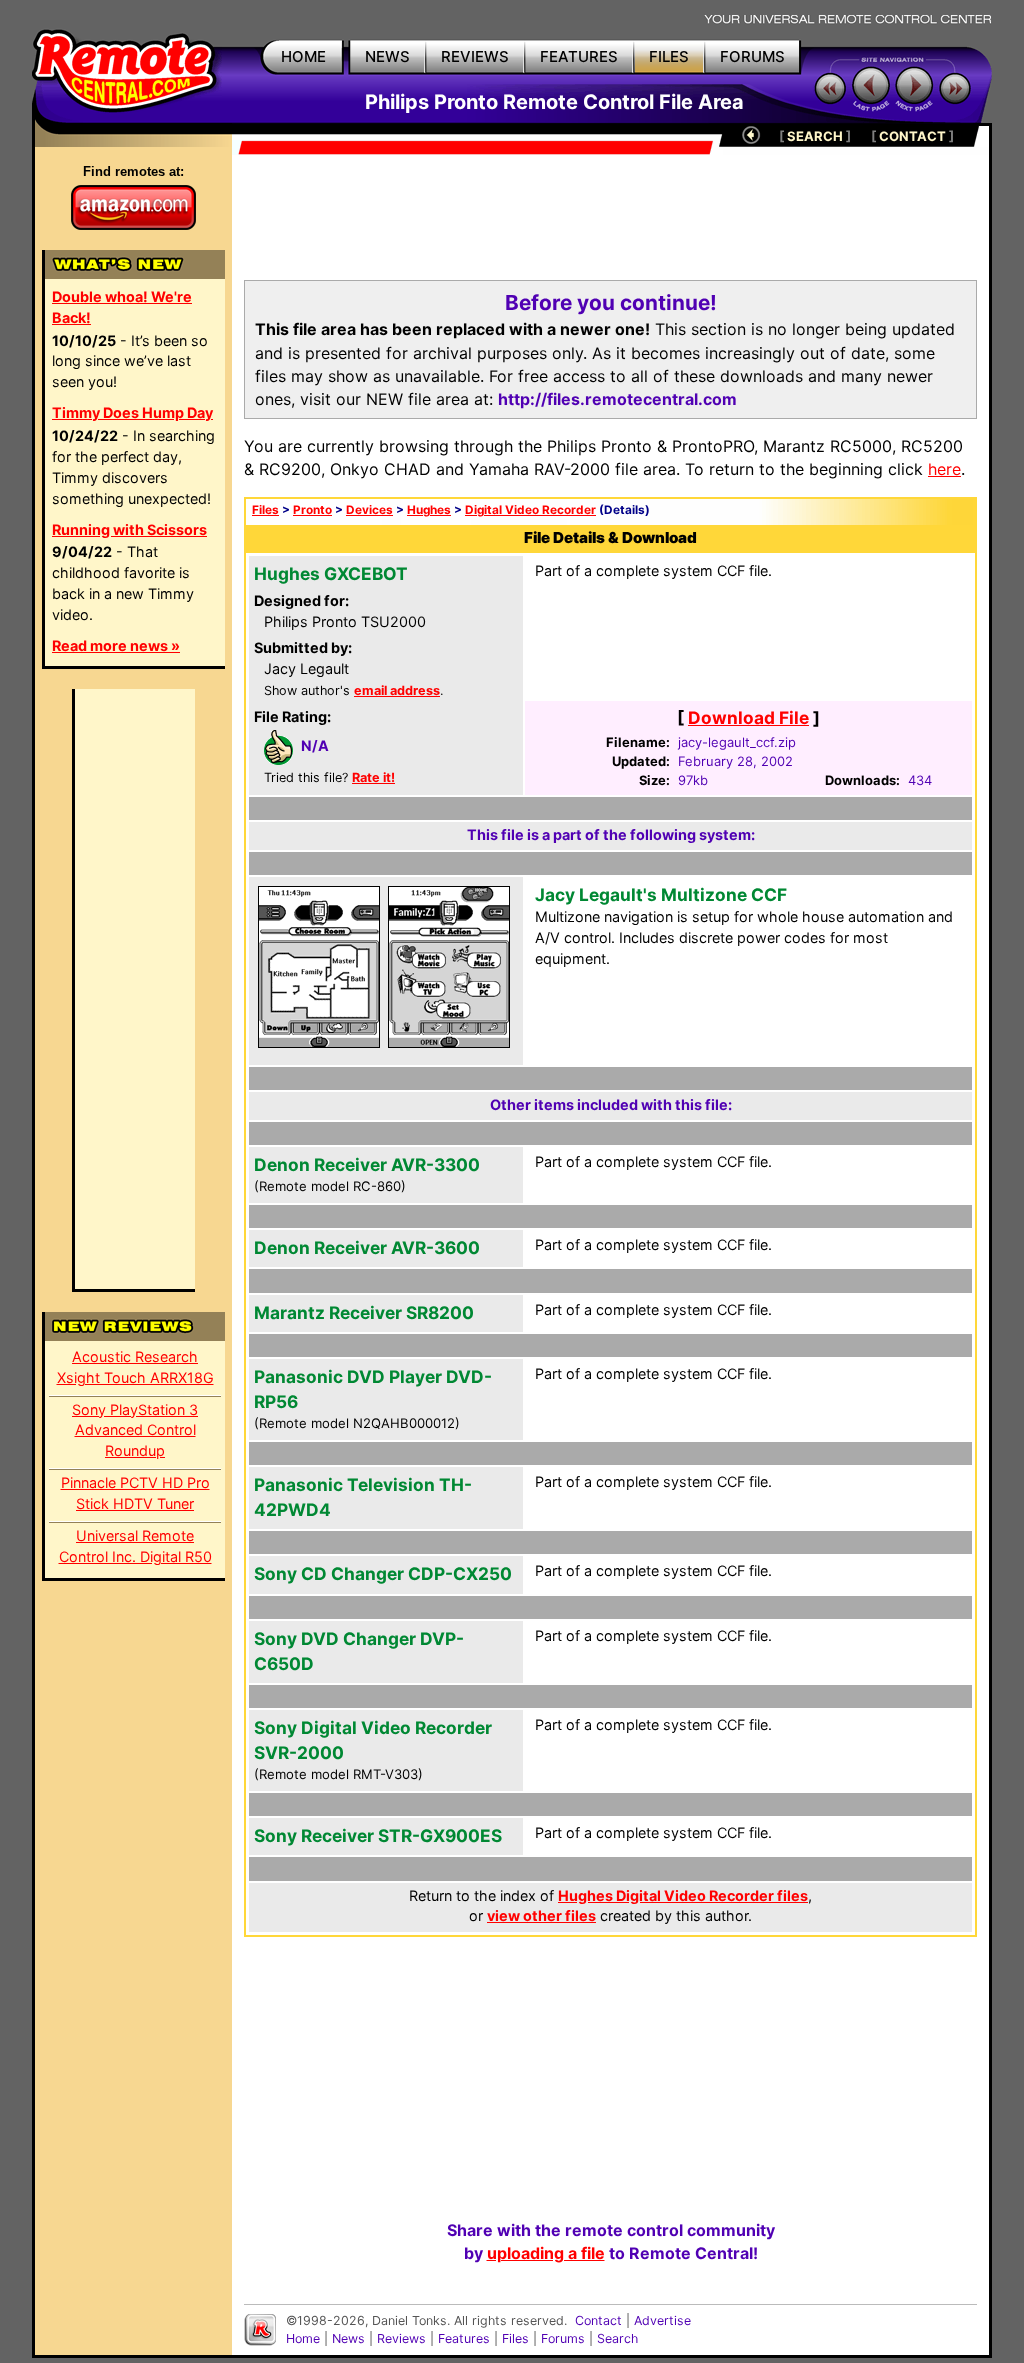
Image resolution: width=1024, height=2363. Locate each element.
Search (617, 2338)
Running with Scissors (129, 529)
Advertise (662, 2320)
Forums (563, 2338)
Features (464, 2338)
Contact (598, 2320)
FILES (669, 56)
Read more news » (116, 645)
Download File (748, 717)
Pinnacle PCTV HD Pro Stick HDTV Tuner (135, 1493)
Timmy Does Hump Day (132, 412)
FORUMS (752, 56)
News (348, 2338)
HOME (303, 56)
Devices (369, 510)
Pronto (312, 510)
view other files (541, 1915)
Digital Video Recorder (530, 510)
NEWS (387, 56)
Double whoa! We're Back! (122, 307)
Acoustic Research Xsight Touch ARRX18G (135, 1367)
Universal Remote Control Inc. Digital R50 (135, 1546)
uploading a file (546, 2253)
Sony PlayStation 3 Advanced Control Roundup (135, 1430)
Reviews (401, 2338)
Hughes (429, 510)
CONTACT (912, 136)
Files (265, 510)
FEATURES (579, 56)
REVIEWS (475, 56)
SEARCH (815, 136)
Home (303, 2338)
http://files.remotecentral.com (617, 399)
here (944, 469)
